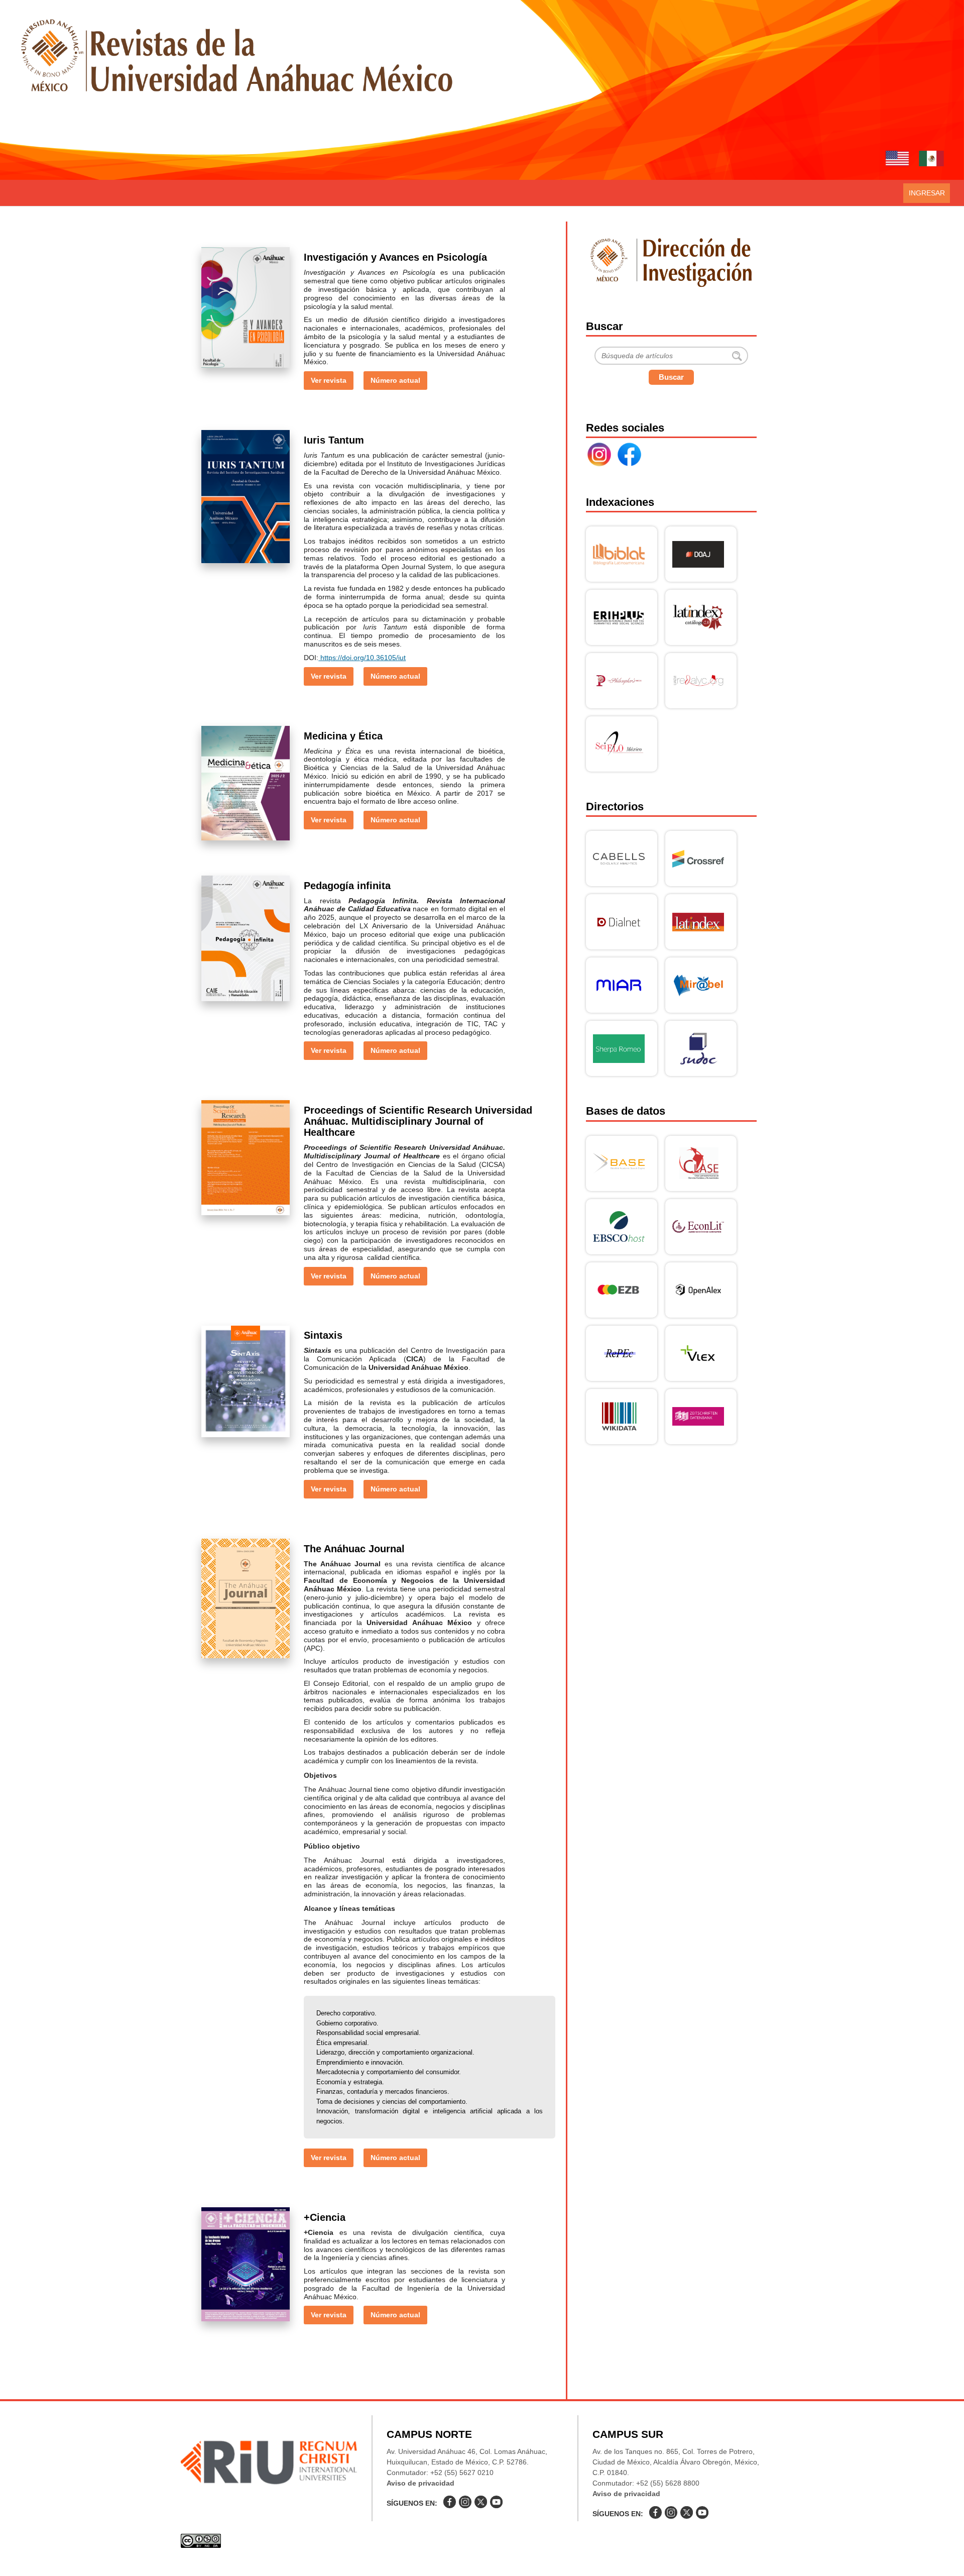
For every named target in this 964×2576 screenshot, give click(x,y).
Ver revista (329, 380)
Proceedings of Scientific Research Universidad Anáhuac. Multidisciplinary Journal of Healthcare (418, 1121)
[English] (897, 160)
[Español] (931, 160)
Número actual (395, 380)
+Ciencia (325, 2217)
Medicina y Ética (343, 736)
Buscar (671, 377)
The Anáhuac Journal (354, 1549)
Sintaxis (323, 1335)
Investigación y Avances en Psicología (395, 257)
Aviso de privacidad (420, 2483)
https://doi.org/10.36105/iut (362, 658)
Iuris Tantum (334, 440)
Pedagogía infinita (347, 886)
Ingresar (927, 193)
